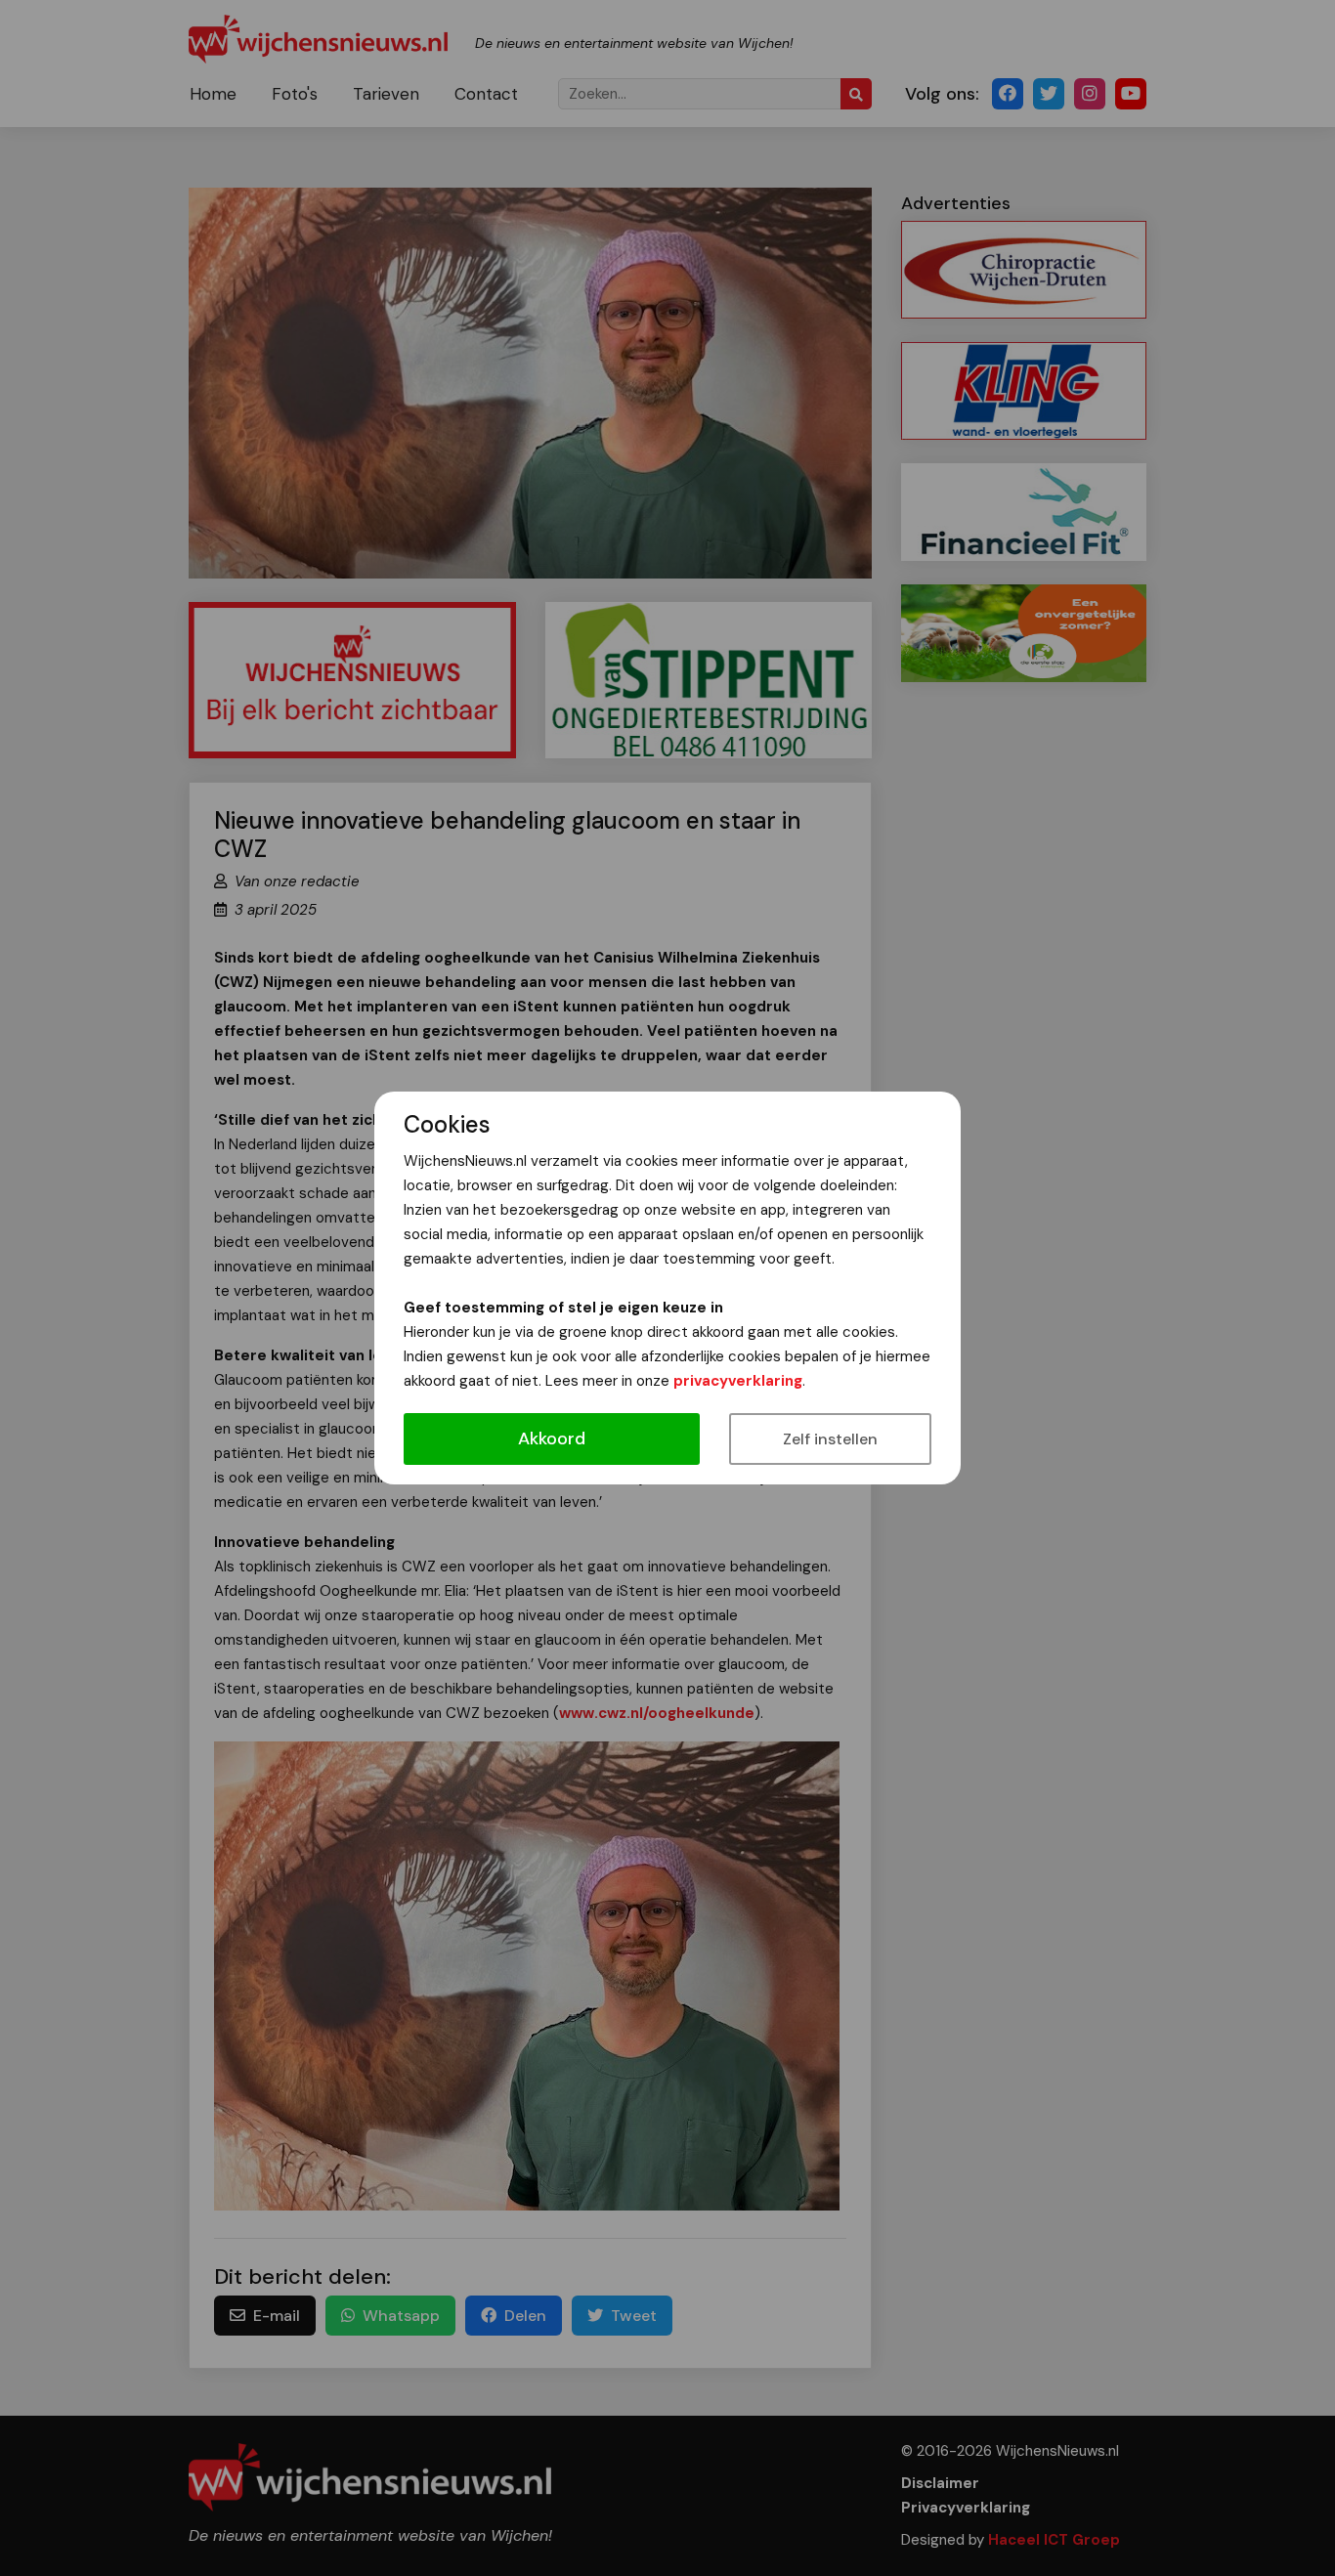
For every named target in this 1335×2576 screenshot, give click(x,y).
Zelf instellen (830, 1439)
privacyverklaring (738, 1381)
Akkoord (552, 1438)
